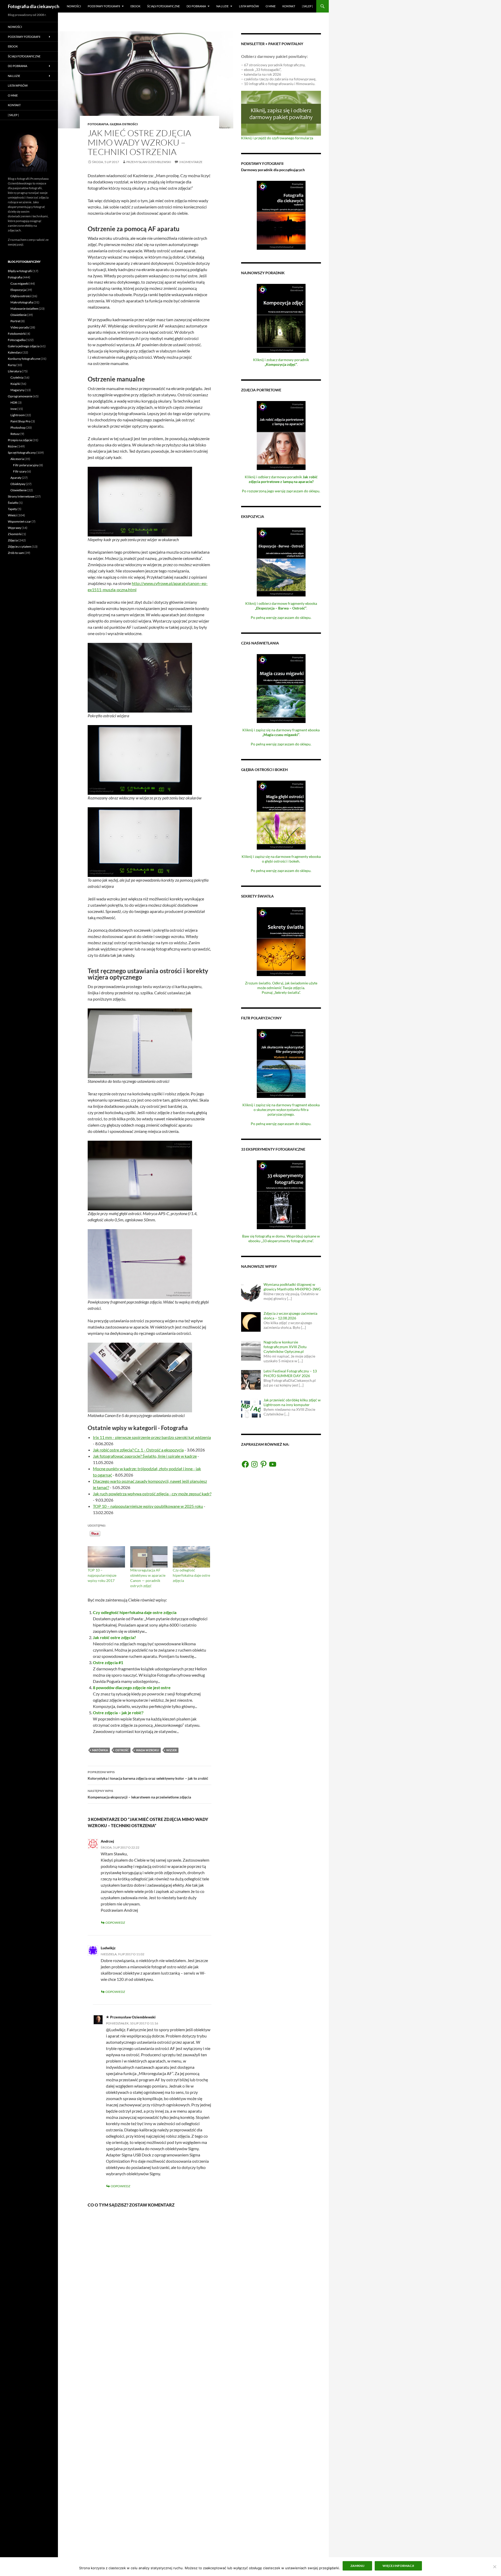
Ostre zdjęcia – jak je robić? (118, 1713)
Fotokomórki (17, 334)
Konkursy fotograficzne (24, 359)
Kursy (12, 365)
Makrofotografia (22, 302)
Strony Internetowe (21, 496)
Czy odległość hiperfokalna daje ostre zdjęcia (191, 1575)
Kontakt (289, 6)
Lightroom (18, 415)
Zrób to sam (16, 553)
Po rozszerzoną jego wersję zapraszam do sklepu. (281, 491)
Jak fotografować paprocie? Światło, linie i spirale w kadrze (145, 1456)
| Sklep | (307, 6)
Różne (12, 446)
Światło (13, 503)
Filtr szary (20, 471)
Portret (15, 321)
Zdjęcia (13, 540)
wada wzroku (147, 1750)
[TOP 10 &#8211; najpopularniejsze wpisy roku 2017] (106, 1557)
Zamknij (357, 2566)
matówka (100, 1750)
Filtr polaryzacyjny (26, 465)
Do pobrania (196, 6)
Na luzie (222, 6)
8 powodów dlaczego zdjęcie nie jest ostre (132, 1687)
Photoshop (18, 428)
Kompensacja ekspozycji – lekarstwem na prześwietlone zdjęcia (139, 1794)
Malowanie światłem (24, 309)
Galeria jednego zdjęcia (24, 346)
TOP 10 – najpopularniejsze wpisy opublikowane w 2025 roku (148, 1506)
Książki (15, 384)
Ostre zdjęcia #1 (108, 1662)
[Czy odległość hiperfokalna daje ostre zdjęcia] (191, 1557)
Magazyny (17, 390)
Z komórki (15, 534)
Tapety (12, 509)
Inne (14, 409)
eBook (135, 6)
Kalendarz (15, 352)
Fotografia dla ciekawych (34, 6)
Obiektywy (18, 484)
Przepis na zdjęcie (20, 440)
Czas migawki (20, 283)
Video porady (20, 327)
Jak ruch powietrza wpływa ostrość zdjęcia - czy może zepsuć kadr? (152, 1494)
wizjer (171, 1750)
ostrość (122, 1750)
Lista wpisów (249, 6)
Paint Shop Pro (20, 421)
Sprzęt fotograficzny (22, 453)
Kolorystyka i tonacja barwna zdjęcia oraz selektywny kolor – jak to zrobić (148, 1775)
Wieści (12, 515)
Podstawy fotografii (104, 6)
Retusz (15, 434)
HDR (14, 402)
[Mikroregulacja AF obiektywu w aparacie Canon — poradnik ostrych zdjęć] (149, 1557)
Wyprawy (14, 528)
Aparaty (16, 478)
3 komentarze (191, 162)
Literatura (15, 371)
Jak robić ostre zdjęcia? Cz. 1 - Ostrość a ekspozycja (138, 1450)
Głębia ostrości (124, 124)
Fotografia (98, 124)
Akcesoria (17, 459)
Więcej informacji (398, 2566)
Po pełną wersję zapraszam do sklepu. (281, 617)
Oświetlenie (19, 315)
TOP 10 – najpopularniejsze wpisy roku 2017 (102, 1575)
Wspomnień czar (19, 521)
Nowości (74, 6)
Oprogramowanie (20, 396)
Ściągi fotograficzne (163, 6)
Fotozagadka (17, 340)
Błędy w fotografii (20, 271)
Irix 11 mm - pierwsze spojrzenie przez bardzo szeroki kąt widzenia (152, 1437)
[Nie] (494, 2567)
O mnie (271, 6)
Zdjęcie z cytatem (20, 546)
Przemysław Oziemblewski (149, 162)
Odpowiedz (115, 1923)
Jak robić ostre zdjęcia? (114, 1637)
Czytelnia (17, 377)
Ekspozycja (18, 290)
